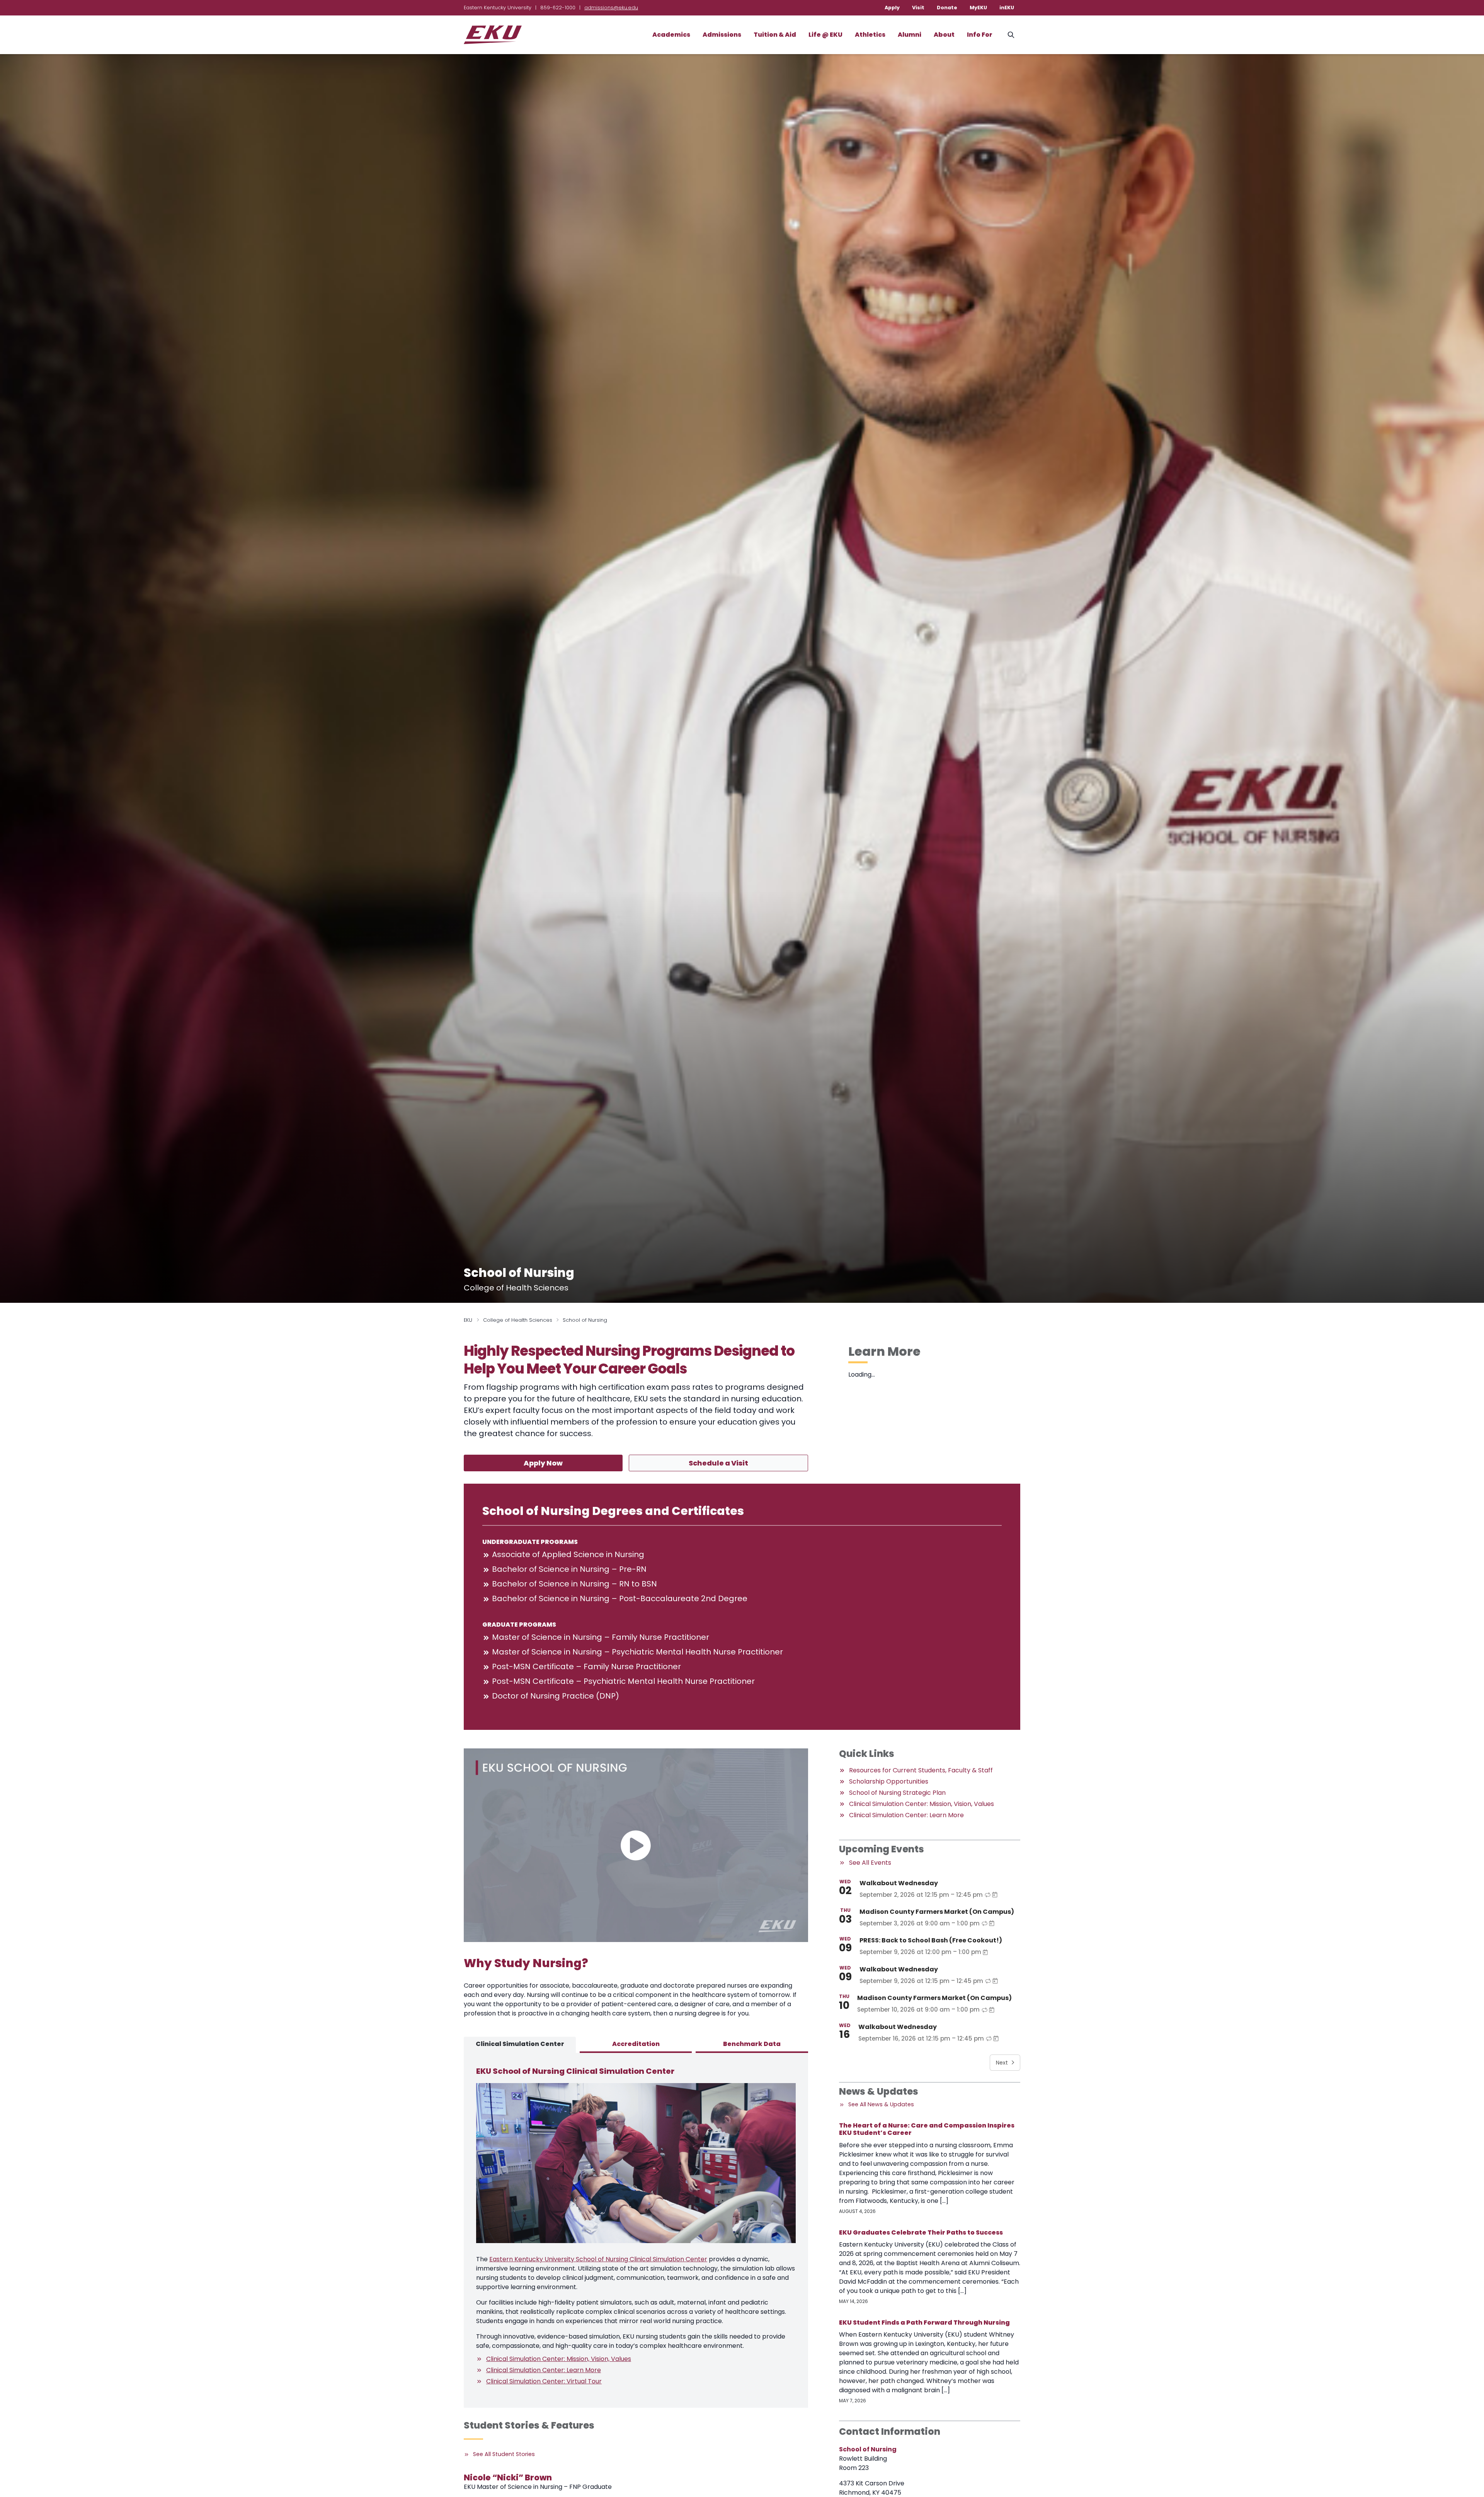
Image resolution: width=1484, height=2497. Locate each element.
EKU (468, 1320)
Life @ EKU (825, 35)
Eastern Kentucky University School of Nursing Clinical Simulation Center (598, 2259)
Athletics (870, 35)
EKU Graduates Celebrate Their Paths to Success (921, 2232)
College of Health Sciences (518, 1320)
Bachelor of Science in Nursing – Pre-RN (569, 1569)
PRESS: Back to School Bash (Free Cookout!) (931, 1940)
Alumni (910, 35)
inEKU (1007, 8)
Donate (947, 8)
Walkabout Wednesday (899, 1883)
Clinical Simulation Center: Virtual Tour (544, 2381)
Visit (918, 8)
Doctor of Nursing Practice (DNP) (556, 1696)
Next (1002, 2063)
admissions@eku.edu (611, 8)
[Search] (1011, 35)
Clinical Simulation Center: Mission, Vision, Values (559, 2359)
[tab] (520, 2045)
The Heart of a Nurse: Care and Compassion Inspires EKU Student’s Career (927, 2129)
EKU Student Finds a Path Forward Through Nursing (924, 2323)
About (944, 35)
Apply (892, 8)
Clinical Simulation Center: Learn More (544, 2370)
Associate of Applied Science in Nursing (568, 1554)
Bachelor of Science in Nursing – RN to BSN (574, 1584)
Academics (671, 35)
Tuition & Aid (775, 35)
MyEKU (978, 8)
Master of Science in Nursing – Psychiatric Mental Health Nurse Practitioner (637, 1652)
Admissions (722, 35)
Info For (980, 35)
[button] (636, 1845)
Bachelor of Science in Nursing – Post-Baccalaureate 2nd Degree (620, 1598)
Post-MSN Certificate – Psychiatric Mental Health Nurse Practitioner (623, 1681)
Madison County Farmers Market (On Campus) (937, 1912)
